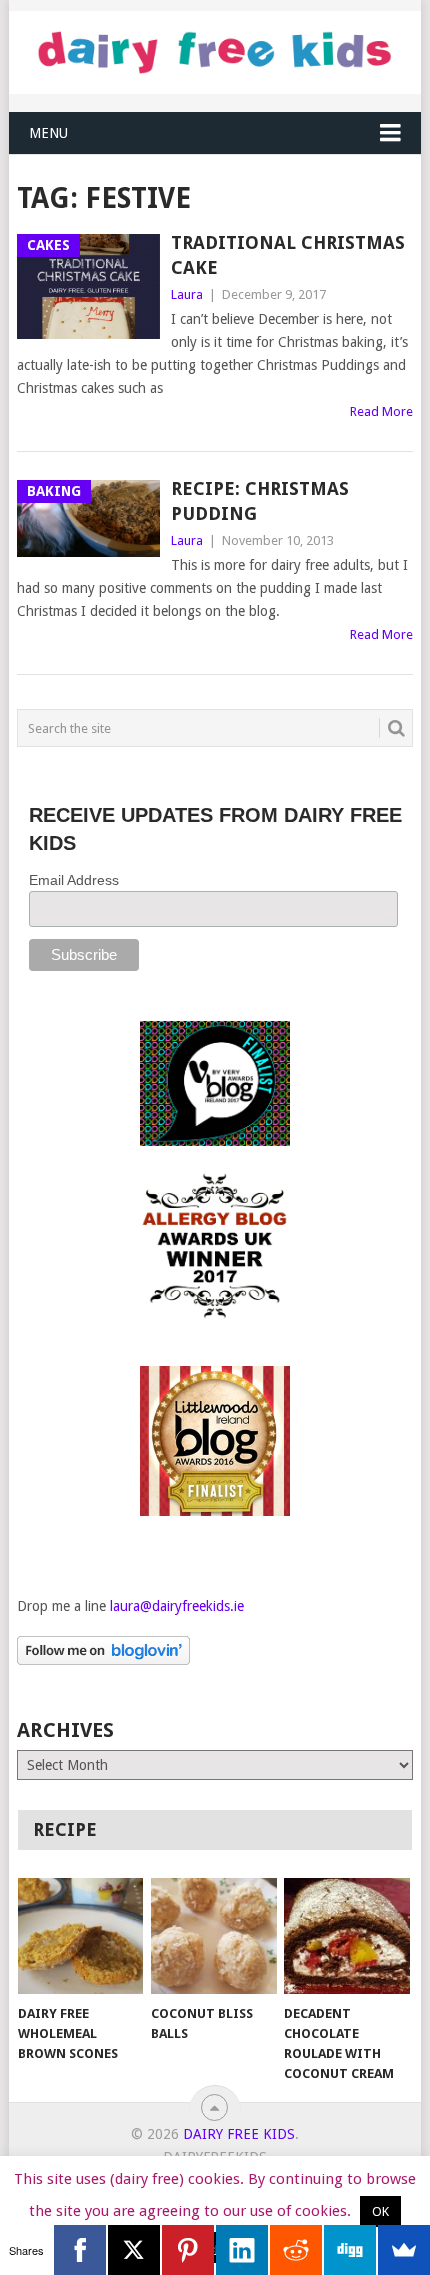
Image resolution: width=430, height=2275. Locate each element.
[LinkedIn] (242, 2250)
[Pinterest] (188, 2250)
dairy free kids (239, 2134)
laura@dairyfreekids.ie (177, 1606)
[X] (134, 2250)
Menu (48, 133)
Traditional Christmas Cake (288, 255)
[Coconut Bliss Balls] (213, 1936)
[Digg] (350, 2250)
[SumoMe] (404, 2250)
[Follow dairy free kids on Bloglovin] (103, 1660)
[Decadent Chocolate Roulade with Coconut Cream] (346, 1936)
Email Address (74, 880)
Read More (381, 411)
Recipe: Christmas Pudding (260, 501)
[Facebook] (80, 2250)
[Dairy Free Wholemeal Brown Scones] (80, 1936)
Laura (187, 294)
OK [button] (380, 2211)
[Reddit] (296, 2250)
